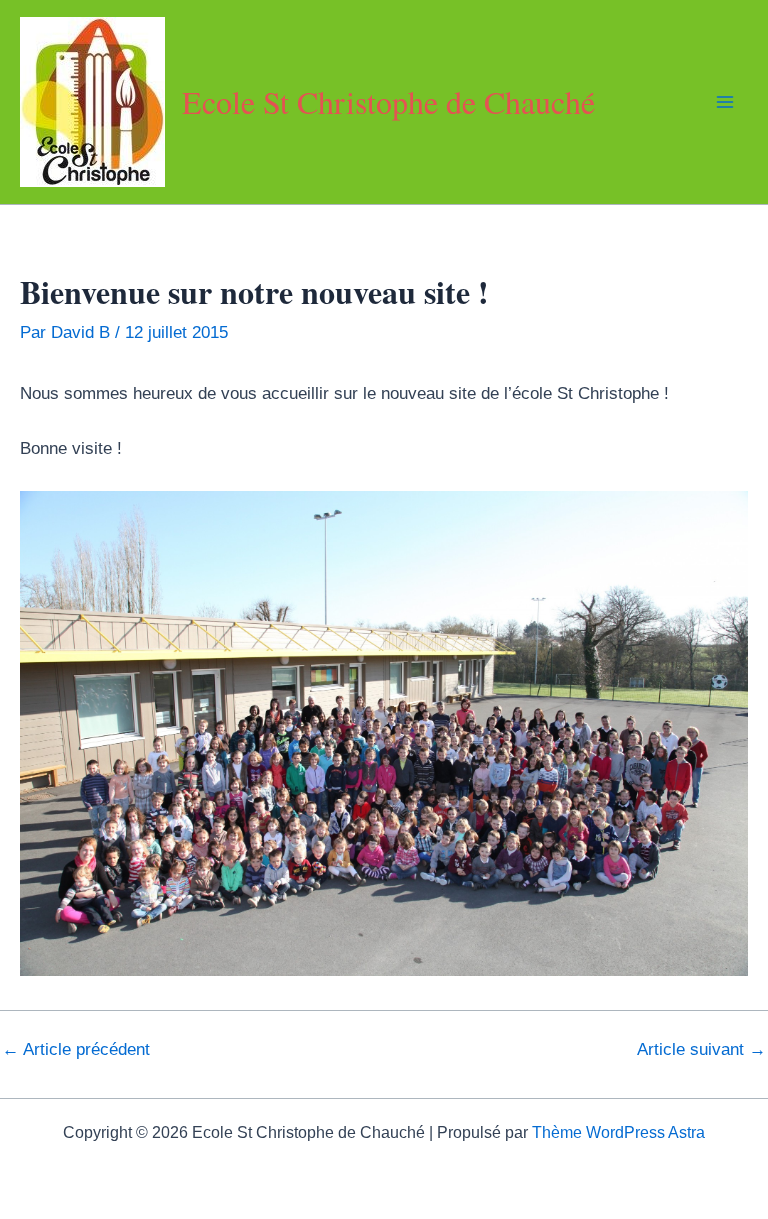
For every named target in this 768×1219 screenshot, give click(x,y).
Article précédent (76, 1049)
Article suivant (701, 1049)
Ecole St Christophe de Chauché (388, 101)
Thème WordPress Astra (618, 1132)
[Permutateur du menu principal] (726, 102)
